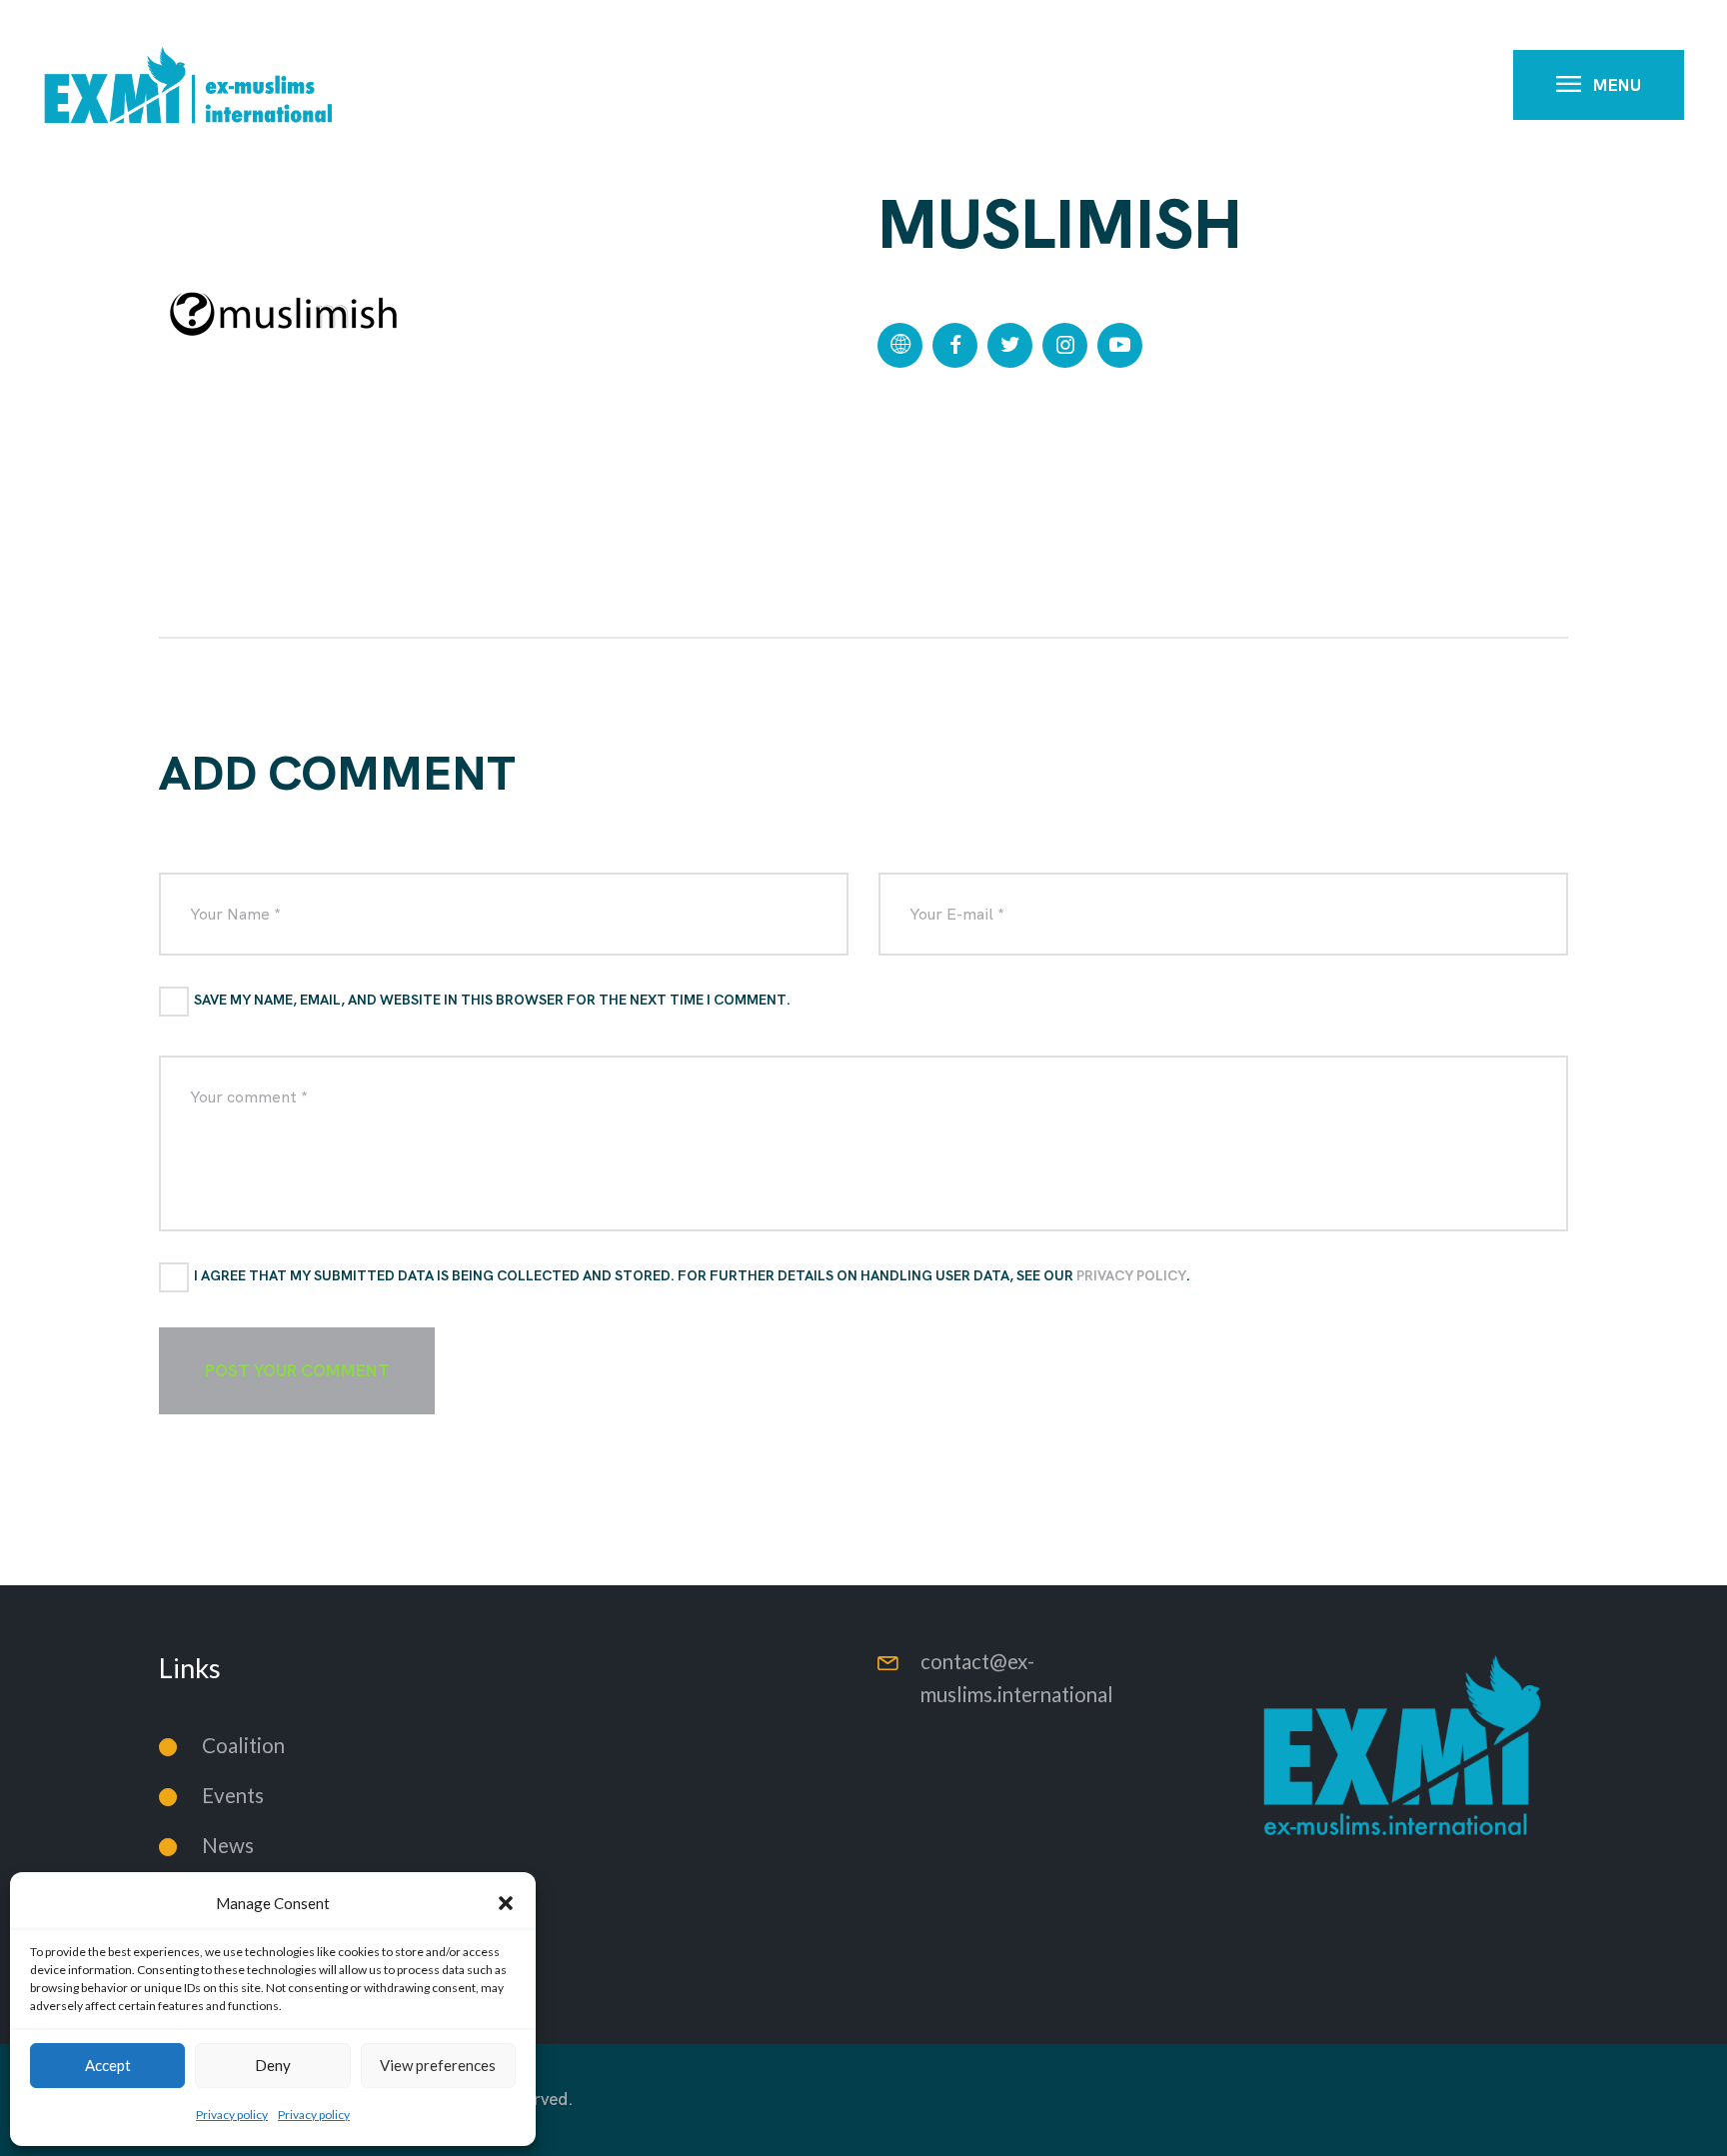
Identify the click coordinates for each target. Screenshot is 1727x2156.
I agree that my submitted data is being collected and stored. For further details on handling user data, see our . (692, 1275)
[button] (506, 1903)
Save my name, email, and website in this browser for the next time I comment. (492, 1000)
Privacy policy (232, 2115)
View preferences (438, 2065)
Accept (108, 2065)
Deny (273, 2065)
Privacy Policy (1131, 1275)
